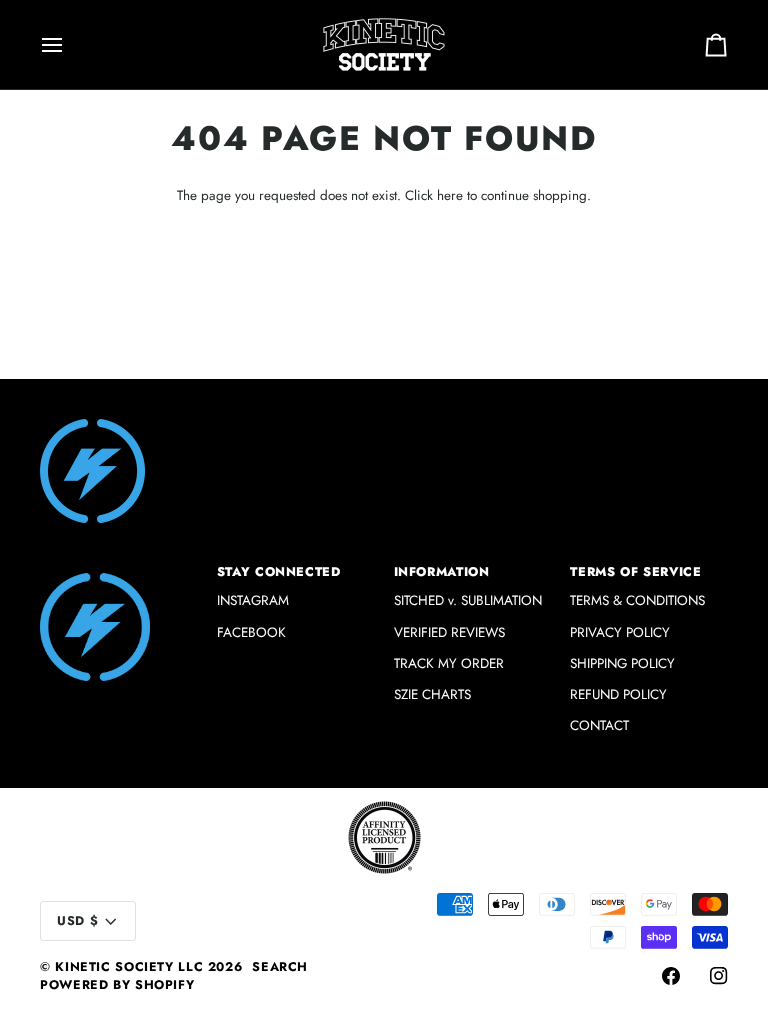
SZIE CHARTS (432, 694)
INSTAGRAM (253, 600)
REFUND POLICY (618, 694)
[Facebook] (671, 976)
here (450, 195)
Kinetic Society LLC (129, 967)
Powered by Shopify (117, 985)
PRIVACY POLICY (620, 632)
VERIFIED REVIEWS (449, 632)
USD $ (77, 921)
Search (280, 967)
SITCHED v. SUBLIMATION (468, 600)
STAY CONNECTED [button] (279, 572)
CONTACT (599, 725)
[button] (119, 568)
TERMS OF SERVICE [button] (635, 572)
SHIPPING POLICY (622, 663)
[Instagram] (719, 976)
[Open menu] (70, 44)
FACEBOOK (251, 632)
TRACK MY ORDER (449, 663)
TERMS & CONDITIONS (637, 600)
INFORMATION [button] (442, 572)
